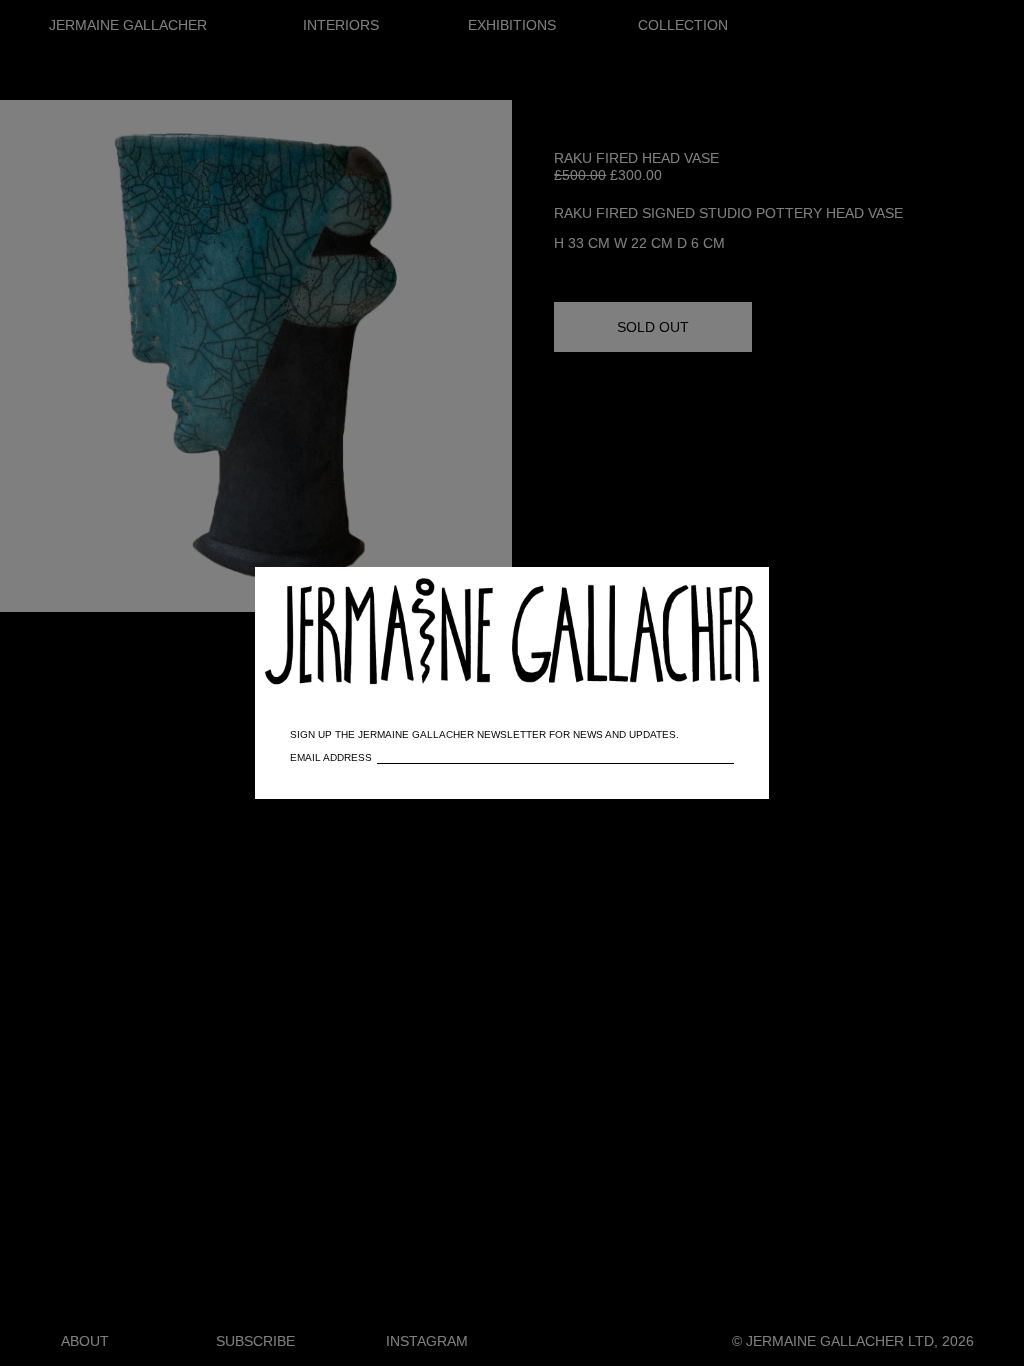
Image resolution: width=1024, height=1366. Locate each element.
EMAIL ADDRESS (331, 757)
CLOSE (725, 592)
